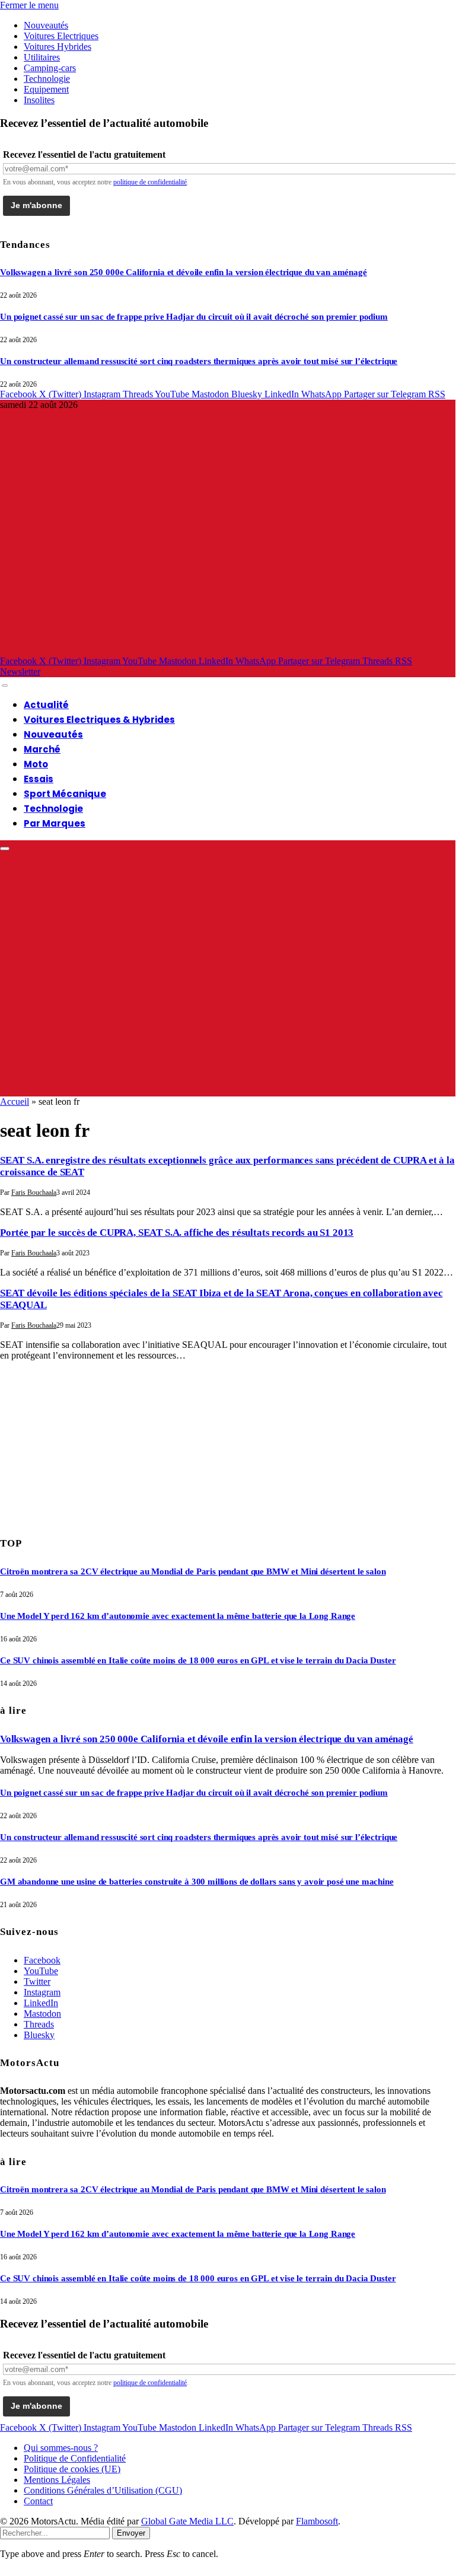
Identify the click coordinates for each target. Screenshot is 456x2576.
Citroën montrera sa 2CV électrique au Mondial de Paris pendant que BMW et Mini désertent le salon (193, 1571)
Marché (42, 749)
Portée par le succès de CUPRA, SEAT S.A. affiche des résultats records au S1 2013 (177, 1233)
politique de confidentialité (150, 182)
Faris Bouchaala (34, 1193)
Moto (36, 764)
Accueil (15, 1102)
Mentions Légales (57, 2480)
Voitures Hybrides (58, 47)
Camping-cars (50, 68)
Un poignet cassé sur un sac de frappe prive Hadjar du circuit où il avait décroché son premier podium (194, 317)
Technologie (47, 79)
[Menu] (5, 686)
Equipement (46, 89)
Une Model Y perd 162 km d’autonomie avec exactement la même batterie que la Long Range (178, 1616)
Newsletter (20, 672)
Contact (38, 2501)
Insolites (39, 100)
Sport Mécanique (65, 794)
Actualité (46, 705)
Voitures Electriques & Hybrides (99, 720)
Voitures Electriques (61, 36)
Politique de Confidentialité (75, 2458)
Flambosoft (317, 2521)
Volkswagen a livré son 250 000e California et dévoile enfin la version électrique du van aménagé (184, 272)
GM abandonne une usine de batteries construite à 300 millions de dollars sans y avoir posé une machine (197, 1882)
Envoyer (131, 2533)
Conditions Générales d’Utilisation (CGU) (103, 2490)
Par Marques (55, 823)
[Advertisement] (89, 1445)
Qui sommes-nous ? (61, 2448)
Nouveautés (46, 25)
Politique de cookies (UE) (72, 2469)
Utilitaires (42, 57)
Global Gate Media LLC (187, 2521)
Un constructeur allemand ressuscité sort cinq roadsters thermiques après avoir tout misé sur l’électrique (199, 361)
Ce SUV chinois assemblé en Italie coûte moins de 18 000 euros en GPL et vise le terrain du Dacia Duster (198, 1660)
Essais (39, 779)
